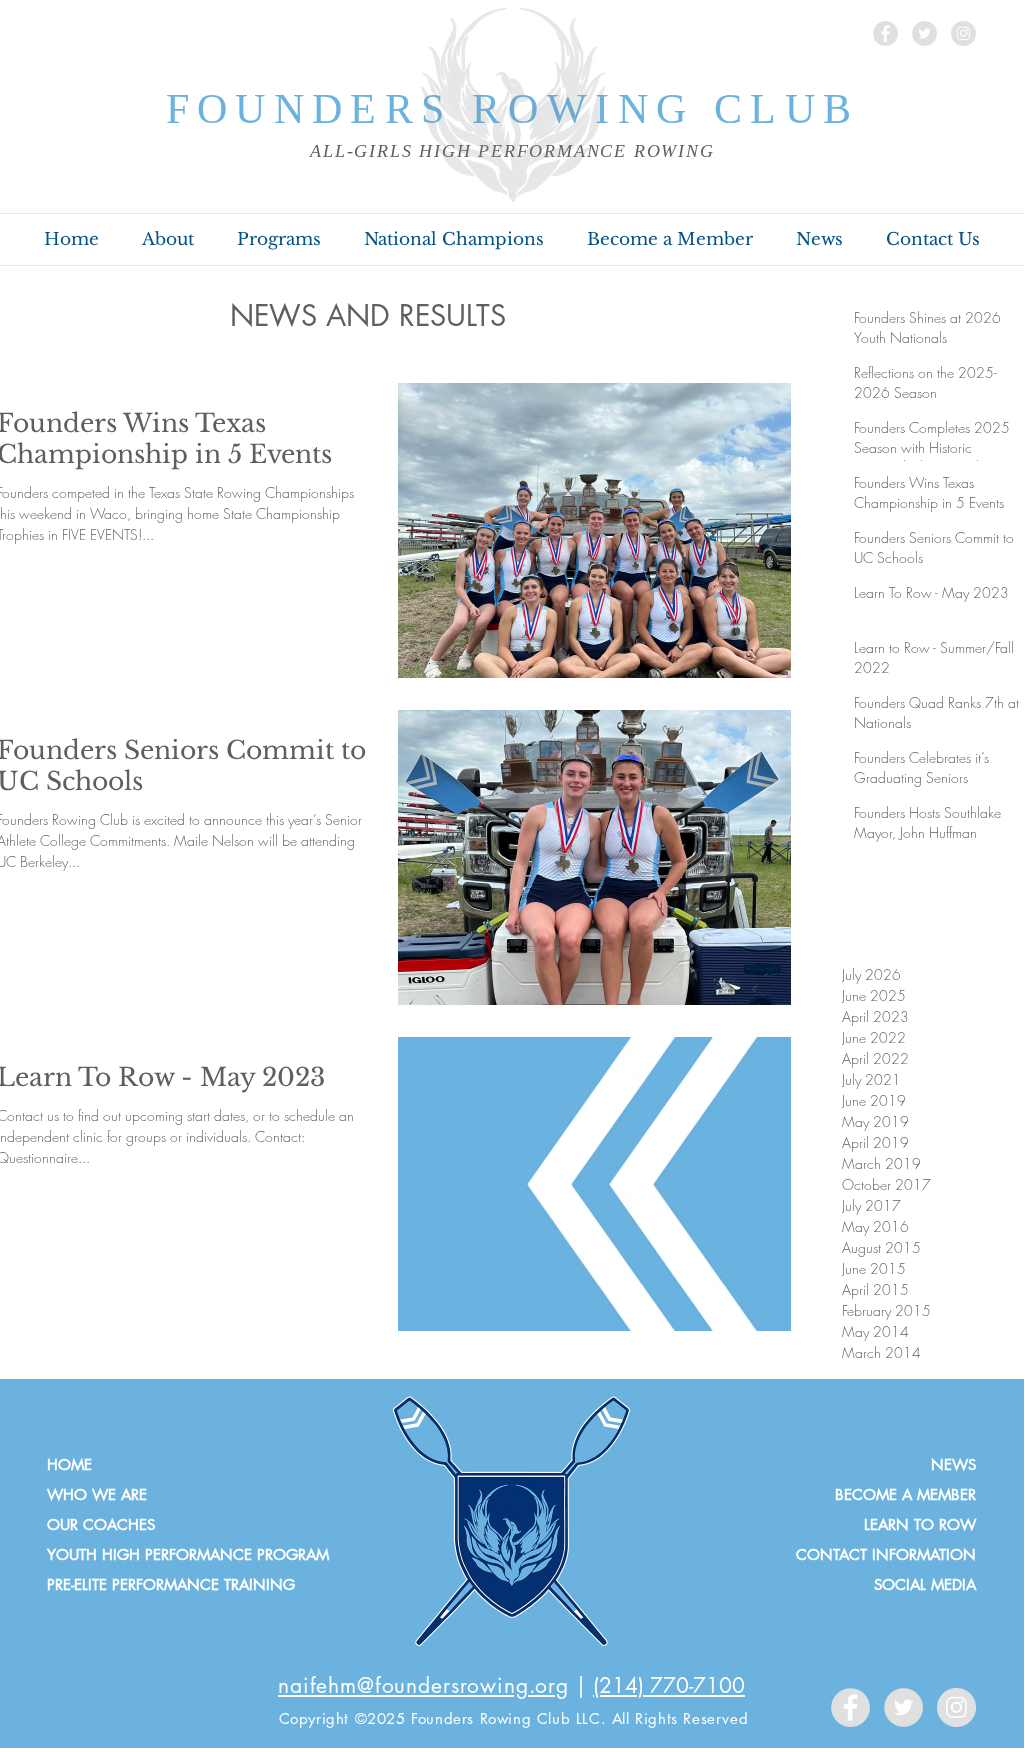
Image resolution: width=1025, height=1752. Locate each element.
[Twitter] (924, 33)
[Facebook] (885, 33)
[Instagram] (963, 33)
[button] (167, 240)
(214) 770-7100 (669, 1685)
